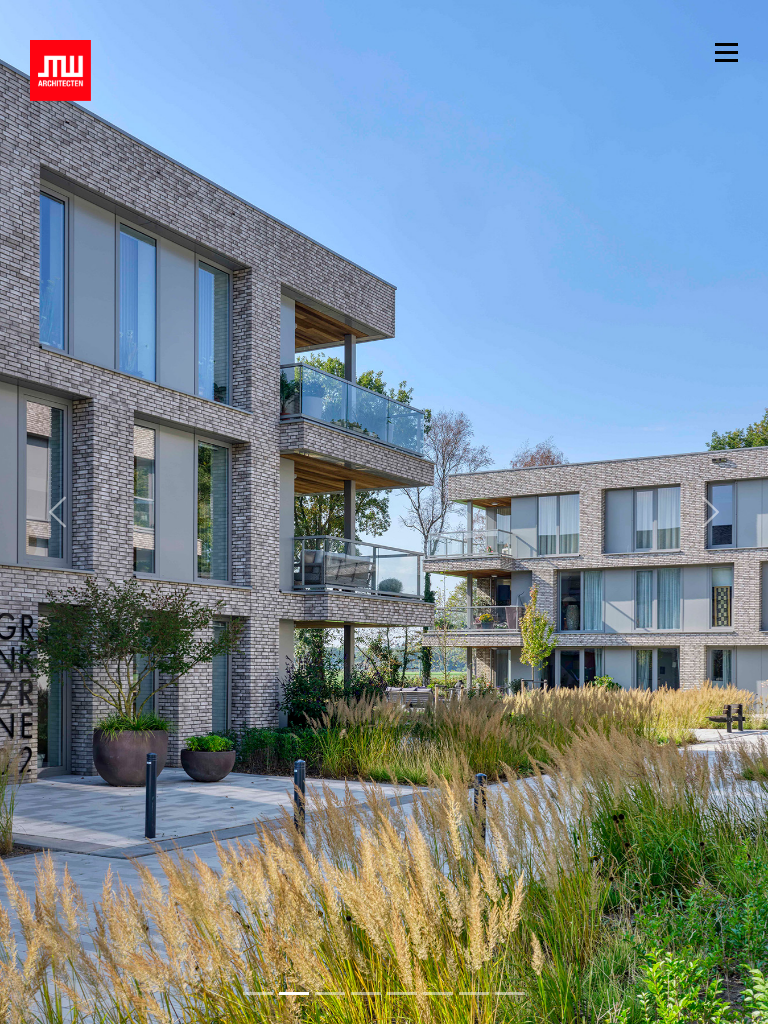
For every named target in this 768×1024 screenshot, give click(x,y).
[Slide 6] (474, 993)
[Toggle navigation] (726, 50)
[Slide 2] (330, 993)
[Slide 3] (366, 993)
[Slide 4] (402, 993)
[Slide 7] (510, 993)
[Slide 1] (294, 993)
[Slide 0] (258, 993)
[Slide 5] (438, 993)
